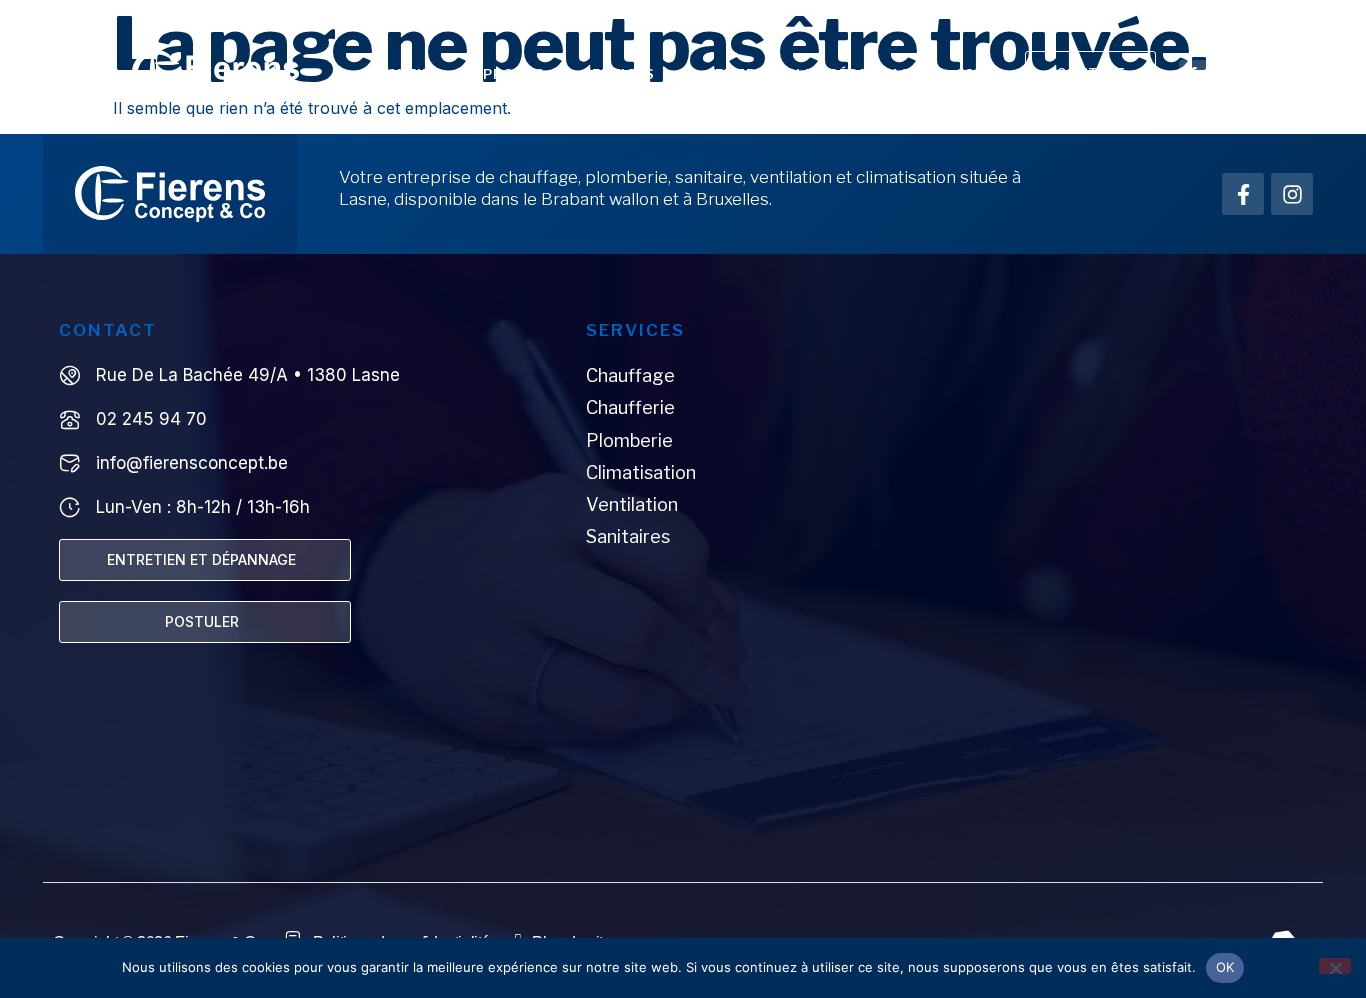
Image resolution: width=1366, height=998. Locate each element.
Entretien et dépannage (817, 74)
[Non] (1335, 966)
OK (1225, 967)
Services (618, 74)
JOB (971, 74)
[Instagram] (1228, 74)
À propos (506, 74)
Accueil (399, 74)
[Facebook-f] (1193, 74)
